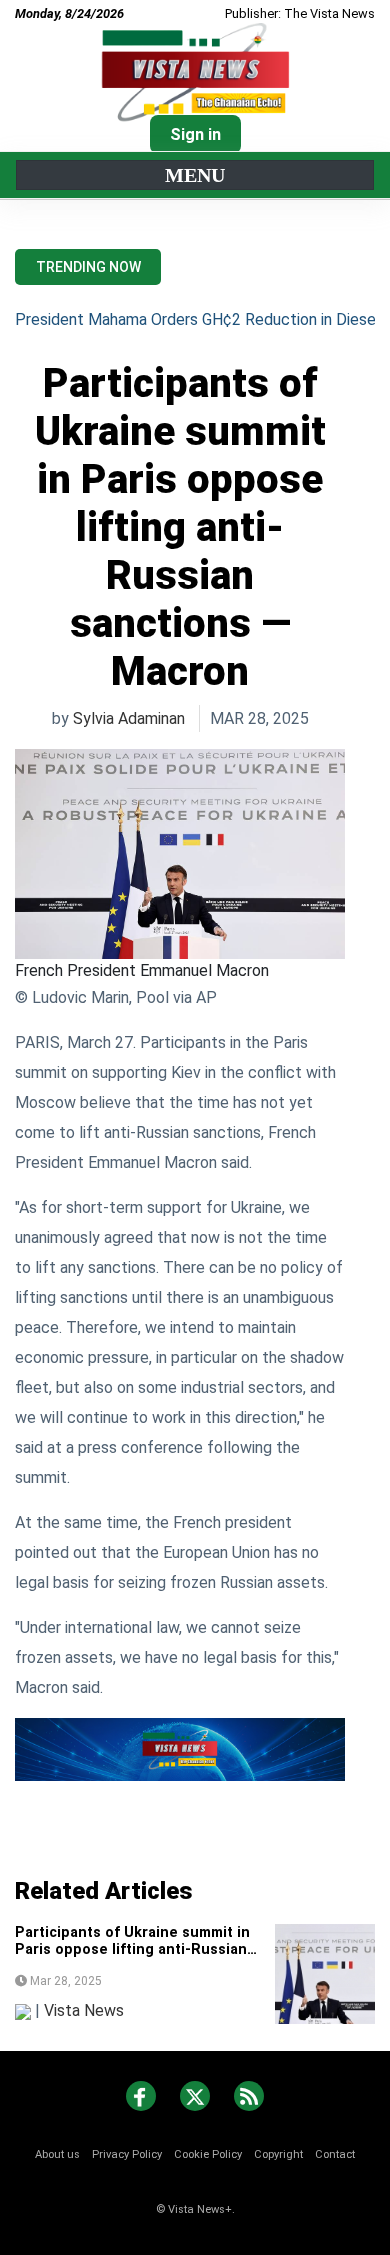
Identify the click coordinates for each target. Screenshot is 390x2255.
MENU (195, 175)
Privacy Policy (127, 2154)
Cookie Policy (208, 2154)
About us (57, 2154)
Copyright (278, 2154)
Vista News (84, 2010)
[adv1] (180, 1748)
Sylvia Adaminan (129, 718)
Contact (335, 2154)
